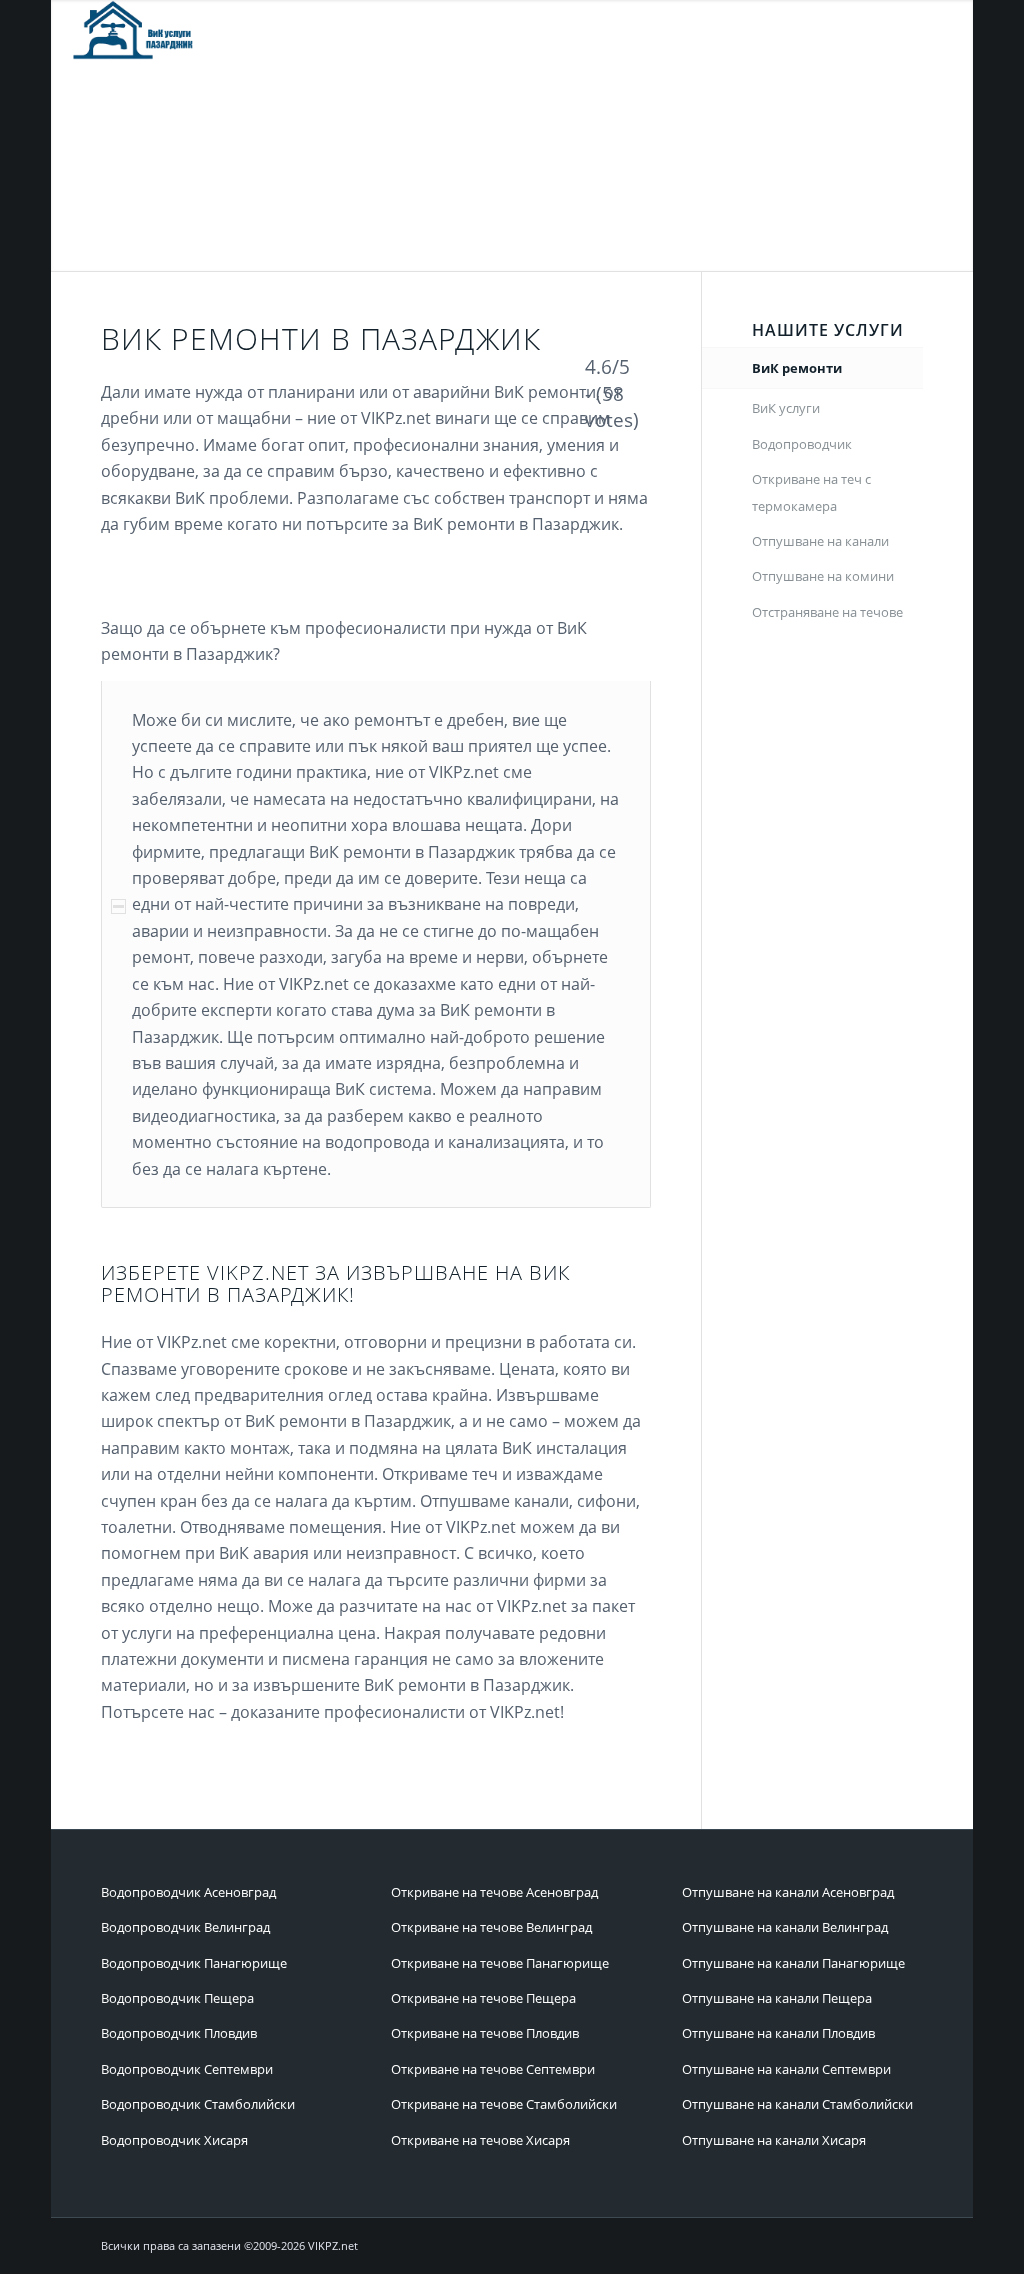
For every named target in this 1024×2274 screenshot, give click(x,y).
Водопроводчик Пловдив (179, 2033)
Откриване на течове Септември (493, 2069)
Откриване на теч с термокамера (811, 492)
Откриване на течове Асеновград (494, 1892)
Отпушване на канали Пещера (777, 1998)
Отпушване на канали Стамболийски (797, 2104)
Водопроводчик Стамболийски (198, 2104)
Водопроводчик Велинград (185, 1927)
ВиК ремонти (797, 368)
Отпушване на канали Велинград (785, 1927)
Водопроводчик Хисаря (174, 2140)
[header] (135, 30)
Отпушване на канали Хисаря (774, 2140)
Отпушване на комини (823, 576)
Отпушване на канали (820, 541)
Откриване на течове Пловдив (485, 2033)
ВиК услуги (786, 408)
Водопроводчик (802, 444)
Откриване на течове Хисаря (480, 2140)
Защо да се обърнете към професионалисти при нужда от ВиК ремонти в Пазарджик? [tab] (344, 641)
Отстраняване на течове (827, 612)
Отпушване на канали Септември (786, 2069)
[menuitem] (459, 30)
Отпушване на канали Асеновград (788, 1892)
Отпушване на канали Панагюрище (793, 1963)
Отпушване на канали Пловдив (778, 2033)
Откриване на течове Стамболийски (504, 2104)
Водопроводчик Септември (187, 2069)
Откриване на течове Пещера (483, 1998)
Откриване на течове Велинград (491, 1927)
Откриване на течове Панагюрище (500, 1963)
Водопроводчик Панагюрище (194, 1963)
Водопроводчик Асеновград (188, 1892)
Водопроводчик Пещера (177, 1998)
